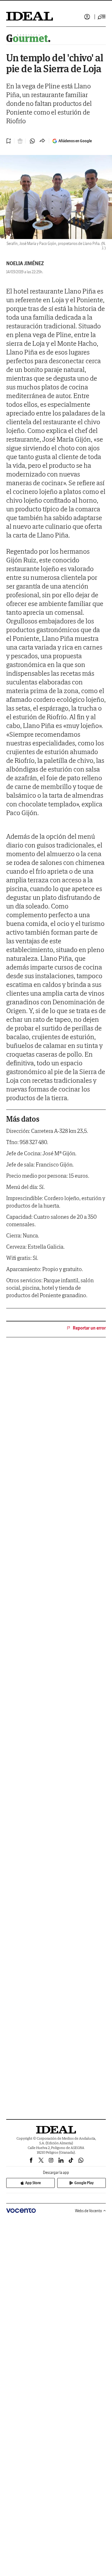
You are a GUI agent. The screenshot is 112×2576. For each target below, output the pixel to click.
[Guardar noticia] (9, 141)
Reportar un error (89, 1328)
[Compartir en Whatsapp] (32, 141)
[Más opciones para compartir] (42, 141)
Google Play (84, 2183)
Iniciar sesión (87, 17)
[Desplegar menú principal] (102, 17)
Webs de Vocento (89, 2211)
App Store (33, 2183)
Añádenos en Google (75, 141)
